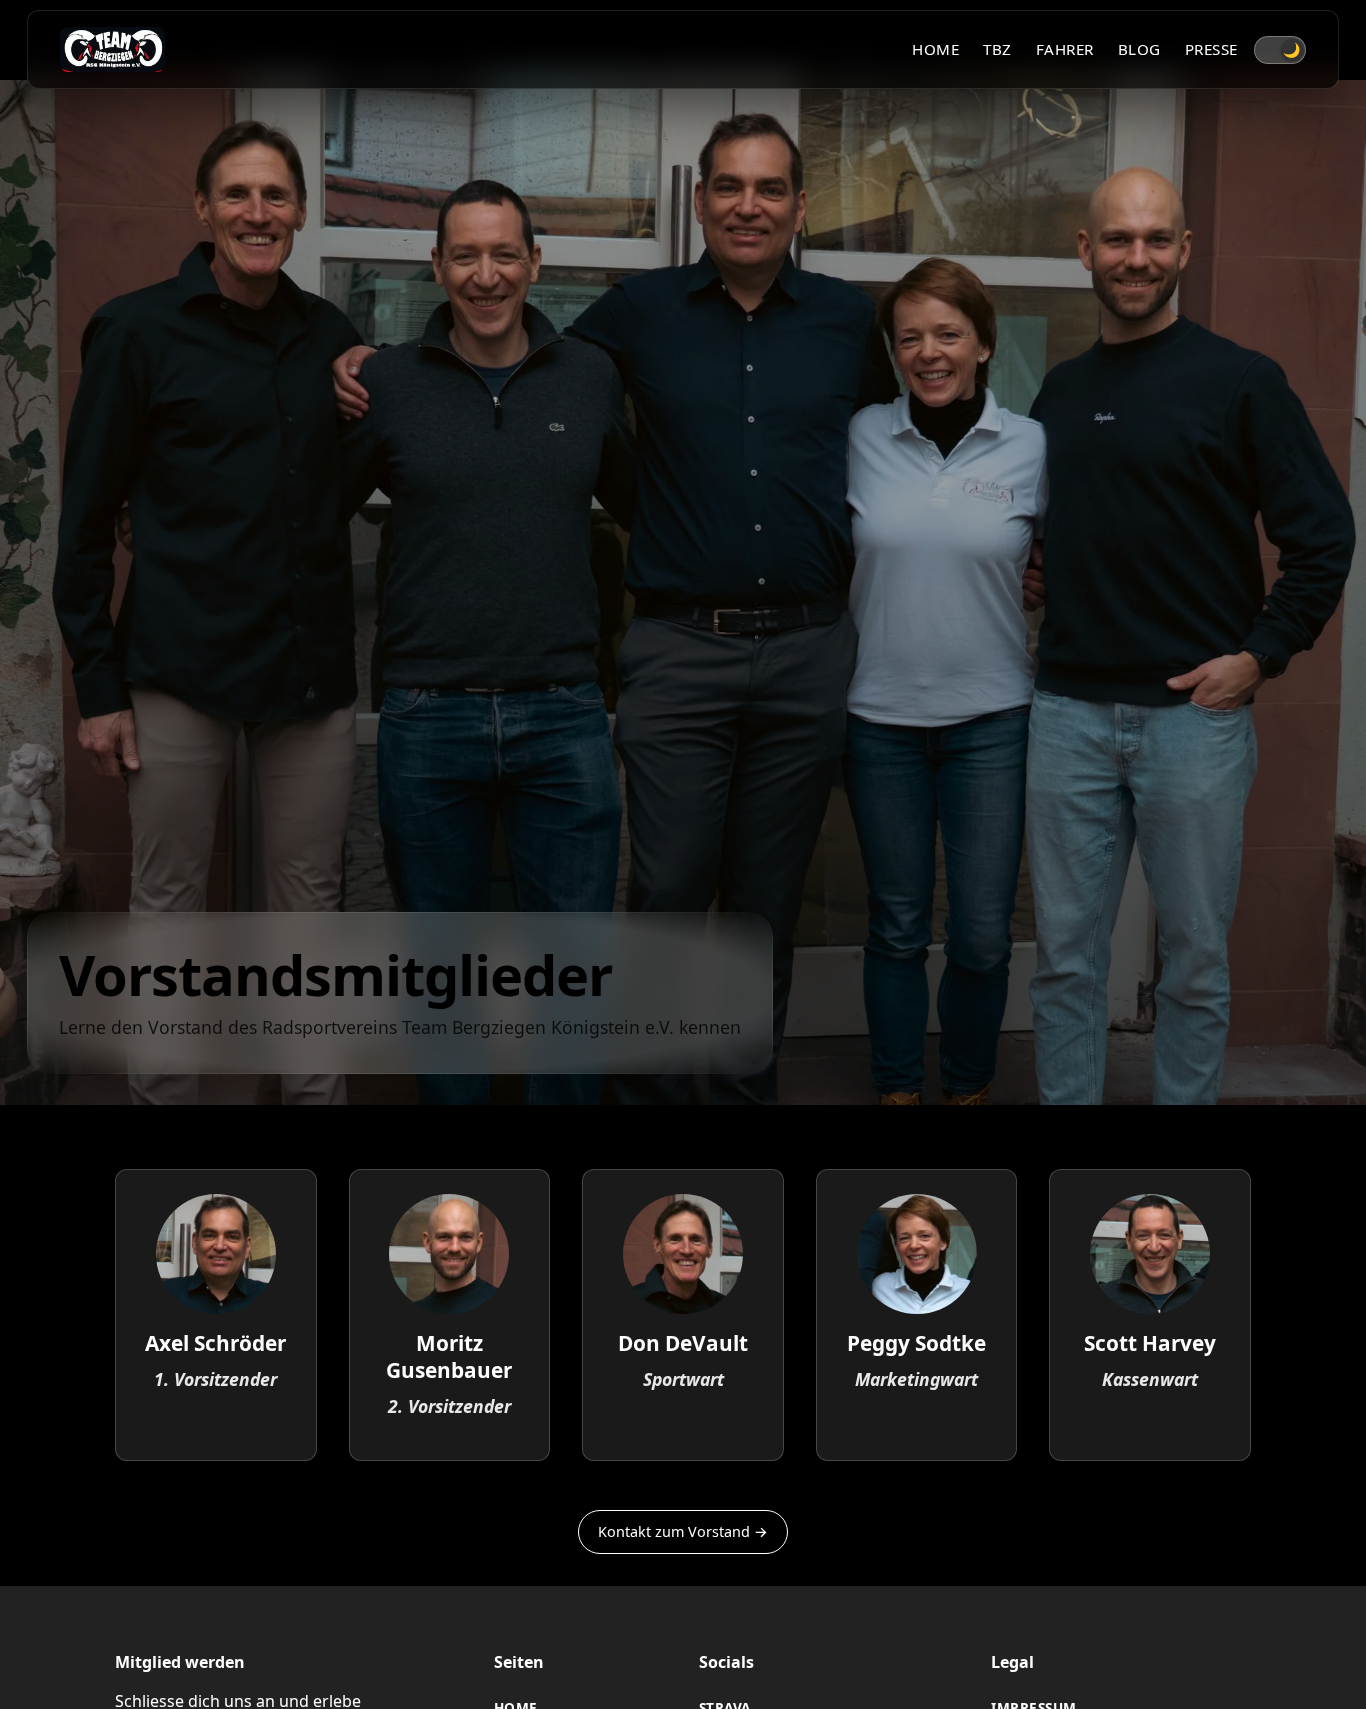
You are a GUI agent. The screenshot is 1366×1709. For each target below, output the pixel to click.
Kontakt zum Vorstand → (683, 1531)
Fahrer (1065, 49)
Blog (1139, 49)
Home (935, 49)
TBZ (997, 49)
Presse (1211, 49)
